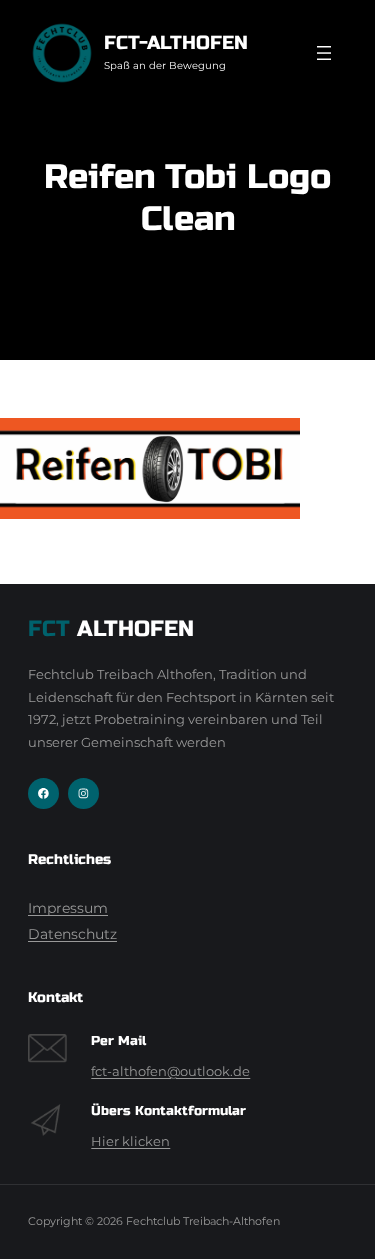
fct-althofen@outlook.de (170, 1071)
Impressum (68, 908)
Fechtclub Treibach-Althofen (203, 1221)
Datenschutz (72, 934)
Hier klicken (130, 1141)
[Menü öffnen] (324, 53)
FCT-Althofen (176, 42)
